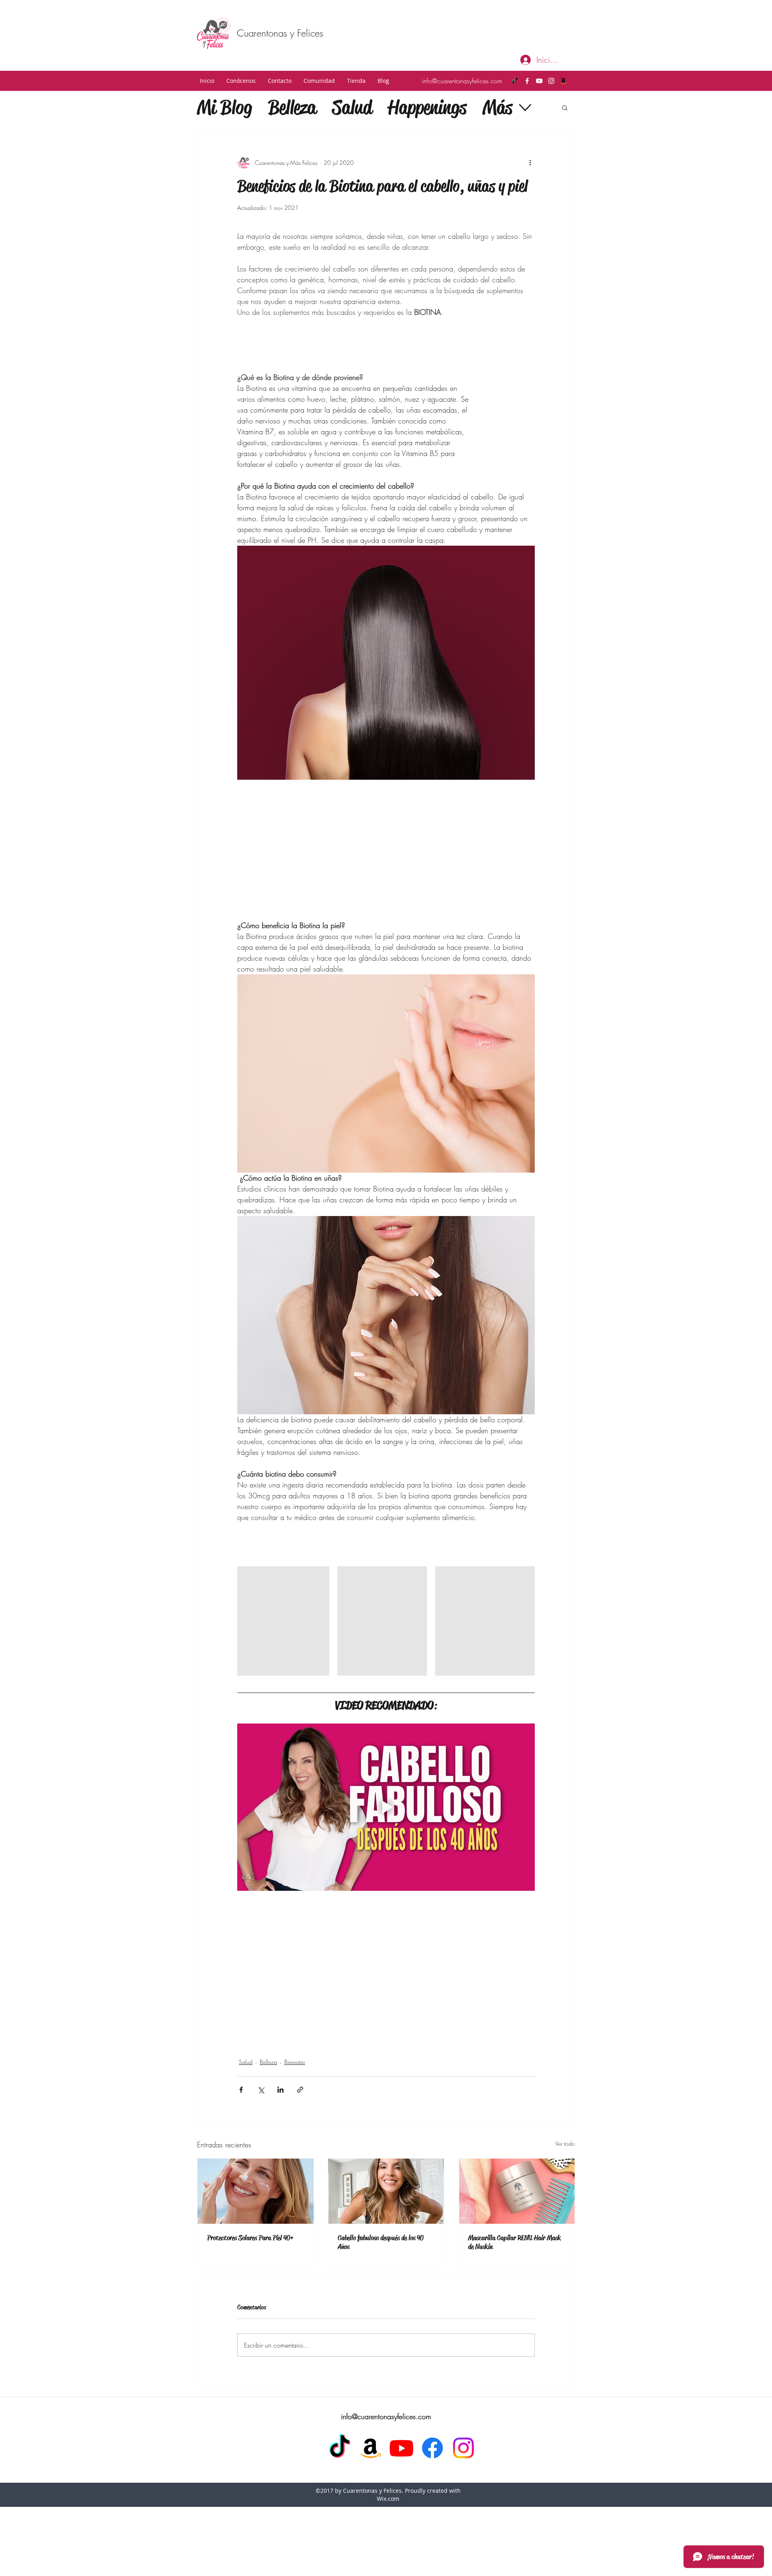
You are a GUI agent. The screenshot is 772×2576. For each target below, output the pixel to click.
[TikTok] (515, 81)
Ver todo (565, 2144)
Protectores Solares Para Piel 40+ (250, 2238)
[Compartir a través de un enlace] (300, 2090)
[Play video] (386, 1807)
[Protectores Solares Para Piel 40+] (256, 2191)
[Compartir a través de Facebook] (241, 2090)
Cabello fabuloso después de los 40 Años (381, 2242)
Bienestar (295, 2062)
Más (497, 107)
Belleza (292, 107)
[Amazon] (563, 81)
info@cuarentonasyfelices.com (462, 81)
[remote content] (512, 399)
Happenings (427, 107)
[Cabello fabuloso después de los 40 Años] (386, 2191)
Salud (352, 107)
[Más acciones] (530, 162)
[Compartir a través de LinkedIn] (280, 2090)
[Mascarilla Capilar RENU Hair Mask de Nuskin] (516, 2191)
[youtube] (539, 81)
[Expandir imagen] (319, 1577)
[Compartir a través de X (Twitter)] (261, 2090)
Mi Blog (225, 107)
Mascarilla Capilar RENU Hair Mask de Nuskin (514, 2242)
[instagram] (551, 81)
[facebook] (527, 81)
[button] (241, 81)
